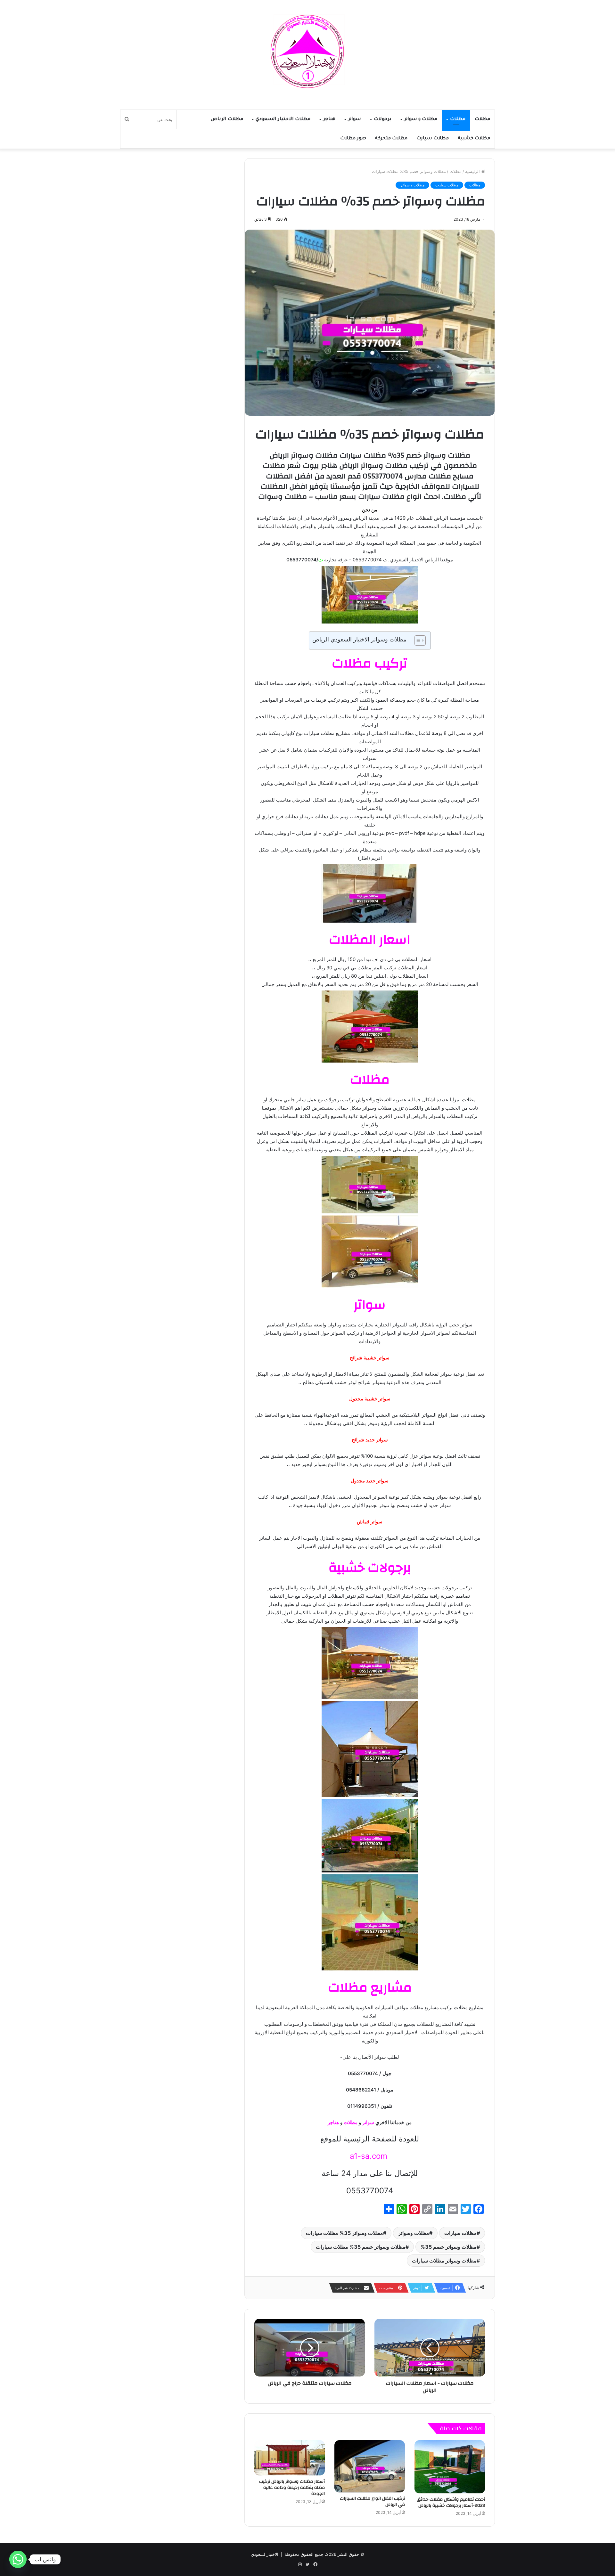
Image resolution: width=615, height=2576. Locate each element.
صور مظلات (353, 139)
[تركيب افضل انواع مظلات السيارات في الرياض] (370, 2466)
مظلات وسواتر (414, 2233)
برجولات (383, 119)
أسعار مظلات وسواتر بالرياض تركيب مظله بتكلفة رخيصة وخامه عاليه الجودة (292, 2488)
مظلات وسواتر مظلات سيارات (444, 2261)
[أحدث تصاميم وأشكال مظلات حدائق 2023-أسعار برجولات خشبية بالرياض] (450, 2467)
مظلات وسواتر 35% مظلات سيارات (344, 2233)
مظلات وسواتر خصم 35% (449, 2247)
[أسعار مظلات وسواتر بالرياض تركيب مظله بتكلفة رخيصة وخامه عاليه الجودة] (290, 2458)
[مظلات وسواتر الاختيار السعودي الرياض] (307, 51)
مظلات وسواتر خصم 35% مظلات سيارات (361, 2247)
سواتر (355, 119)
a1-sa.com (370, 2156)
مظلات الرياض (227, 119)
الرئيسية (473, 171)
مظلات (482, 119)
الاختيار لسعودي (265, 2554)
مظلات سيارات (460, 2233)
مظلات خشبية (474, 139)
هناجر (329, 119)
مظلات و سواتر (421, 119)
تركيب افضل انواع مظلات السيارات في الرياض (372, 2502)
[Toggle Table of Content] (417, 640)
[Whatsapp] (18, 2559)
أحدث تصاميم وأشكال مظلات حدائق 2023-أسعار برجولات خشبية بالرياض (451, 2503)
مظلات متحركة (391, 139)
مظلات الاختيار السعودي (283, 119)
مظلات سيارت (433, 139)
